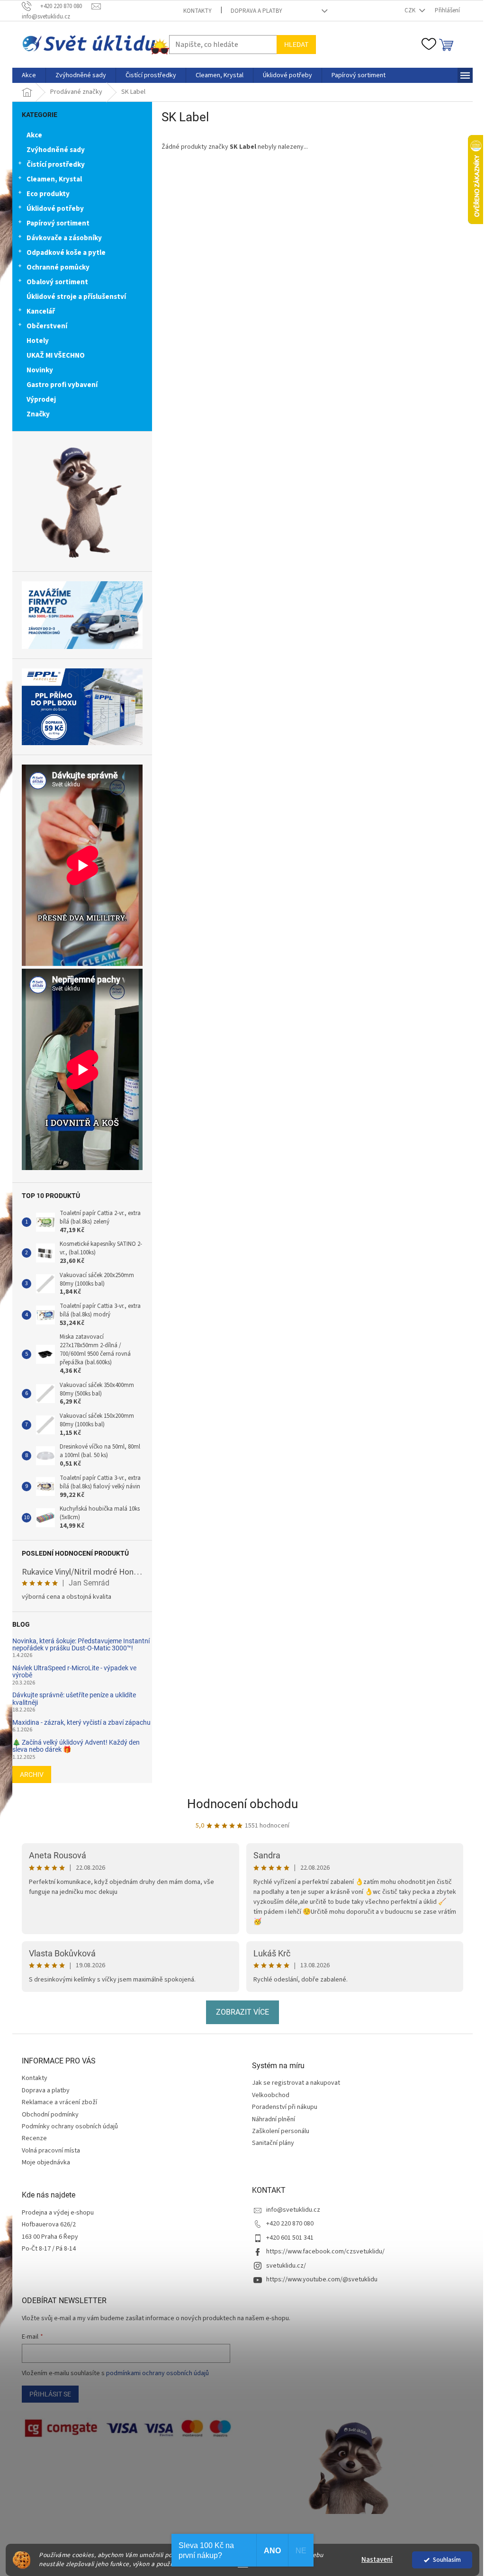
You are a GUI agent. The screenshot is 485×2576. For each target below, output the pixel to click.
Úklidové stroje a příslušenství (76, 297)
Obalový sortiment (57, 282)
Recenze (34, 2138)
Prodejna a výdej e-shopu (58, 2213)
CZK (411, 10)
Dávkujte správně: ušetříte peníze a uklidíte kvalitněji (74, 1699)
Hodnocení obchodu (242, 1804)
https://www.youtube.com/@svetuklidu (322, 2279)
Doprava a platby (256, 11)
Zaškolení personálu (281, 2131)
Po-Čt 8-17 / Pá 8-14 (49, 2249)
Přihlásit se (50, 2394)
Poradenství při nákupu (285, 2107)
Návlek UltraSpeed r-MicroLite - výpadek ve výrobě (74, 1672)
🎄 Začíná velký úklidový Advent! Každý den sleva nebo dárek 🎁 (76, 1746)
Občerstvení (47, 326)
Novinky (40, 370)
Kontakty (198, 11)
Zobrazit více (242, 2012)
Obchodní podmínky (50, 2115)
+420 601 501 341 (290, 2238)
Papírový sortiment (58, 223)
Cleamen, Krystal (54, 179)
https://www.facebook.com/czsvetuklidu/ (325, 2252)
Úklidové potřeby (55, 209)
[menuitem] (29, 75)
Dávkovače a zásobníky (64, 238)
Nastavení (377, 2560)
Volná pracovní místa (51, 2151)
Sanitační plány (273, 2143)
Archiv (32, 1774)
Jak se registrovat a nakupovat (296, 2083)
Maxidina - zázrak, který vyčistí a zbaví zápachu (81, 1723)
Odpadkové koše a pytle (66, 253)
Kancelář (41, 311)
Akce (34, 135)
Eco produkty (48, 194)
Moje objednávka (46, 2162)
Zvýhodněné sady (56, 150)
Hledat (296, 45)
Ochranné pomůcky (58, 267)
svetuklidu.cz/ (286, 2266)
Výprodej (41, 400)
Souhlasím (447, 2560)
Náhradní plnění (274, 2120)
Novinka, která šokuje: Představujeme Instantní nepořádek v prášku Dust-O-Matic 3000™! (81, 1645)
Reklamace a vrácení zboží (59, 2102)
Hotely (38, 341)
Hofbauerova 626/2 (49, 2225)
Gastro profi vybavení (62, 385)
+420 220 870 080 (290, 2224)
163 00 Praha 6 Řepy (50, 2237)
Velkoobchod (271, 2095)
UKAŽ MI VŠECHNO (56, 356)
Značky (38, 414)
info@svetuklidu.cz (293, 2210)
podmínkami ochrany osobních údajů (157, 2373)
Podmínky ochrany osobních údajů (70, 2126)
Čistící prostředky (56, 165)
